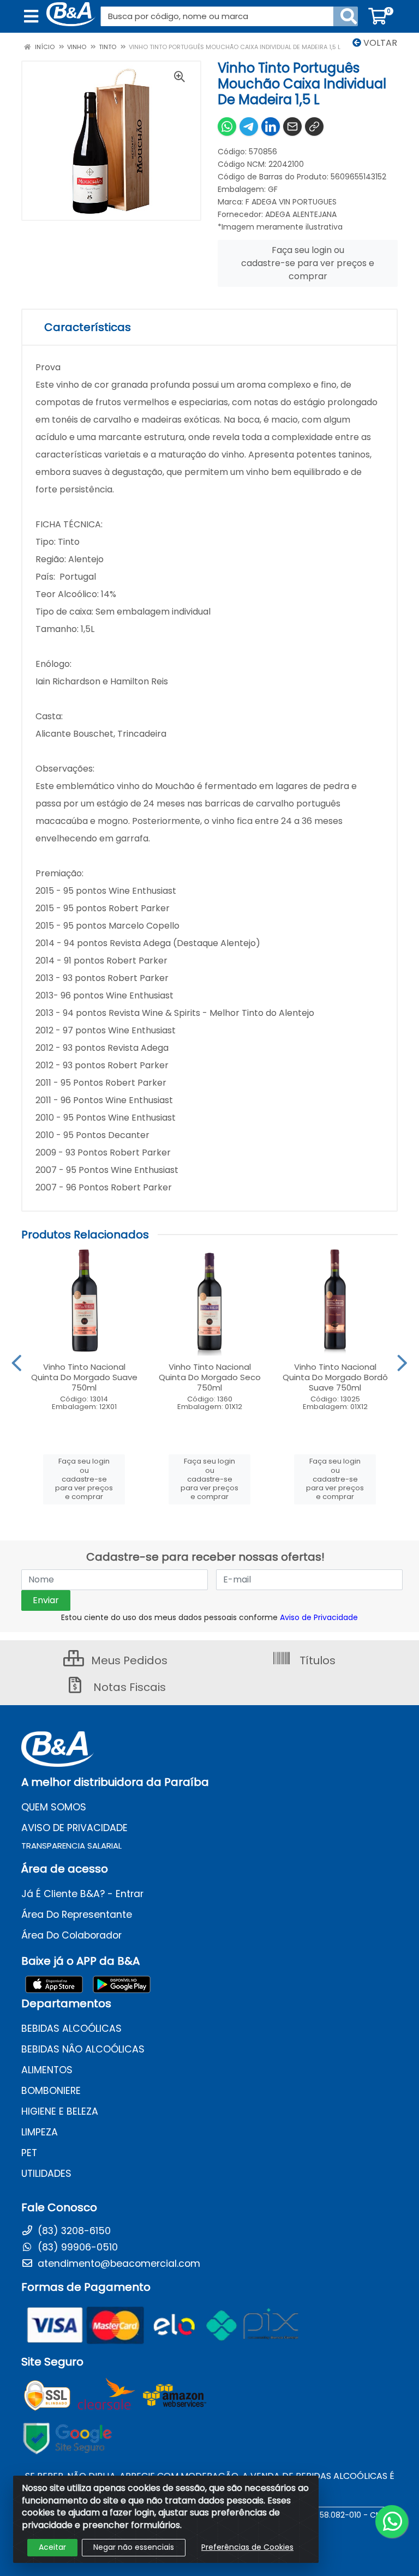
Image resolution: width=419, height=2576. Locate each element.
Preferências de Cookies (247, 2547)
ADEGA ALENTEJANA (301, 214)
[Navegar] (17, 1363)
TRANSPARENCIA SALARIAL (71, 1846)
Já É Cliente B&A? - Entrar (82, 1894)
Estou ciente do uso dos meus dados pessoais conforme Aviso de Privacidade (209, 1617)
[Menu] (31, 16)
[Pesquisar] (349, 16)
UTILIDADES (46, 2174)
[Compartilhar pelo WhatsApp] (227, 127)
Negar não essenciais (134, 2547)
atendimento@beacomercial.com (118, 2264)
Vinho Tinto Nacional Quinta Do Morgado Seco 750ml (210, 1377)
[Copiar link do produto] (314, 127)
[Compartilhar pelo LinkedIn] (271, 127)
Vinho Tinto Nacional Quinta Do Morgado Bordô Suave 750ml (335, 1377)
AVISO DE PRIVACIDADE (74, 1828)
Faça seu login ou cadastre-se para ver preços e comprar (308, 263)
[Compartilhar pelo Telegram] (249, 127)
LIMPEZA (40, 2132)
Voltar (379, 43)
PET (29, 2153)
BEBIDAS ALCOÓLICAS (71, 2029)
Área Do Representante (77, 1915)
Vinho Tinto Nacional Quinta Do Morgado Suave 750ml (84, 1377)
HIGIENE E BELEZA (60, 2111)
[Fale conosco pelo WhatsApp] (392, 2521)
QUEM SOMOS (54, 1807)
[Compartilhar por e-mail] (292, 127)
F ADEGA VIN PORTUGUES (291, 202)
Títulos (316, 1660)
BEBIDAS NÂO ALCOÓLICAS (83, 2049)
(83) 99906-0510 (76, 2247)
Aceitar (52, 2547)
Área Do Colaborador (71, 1935)
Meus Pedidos (128, 1660)
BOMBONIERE (51, 2091)
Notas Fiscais (128, 1687)
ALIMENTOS (47, 2070)
